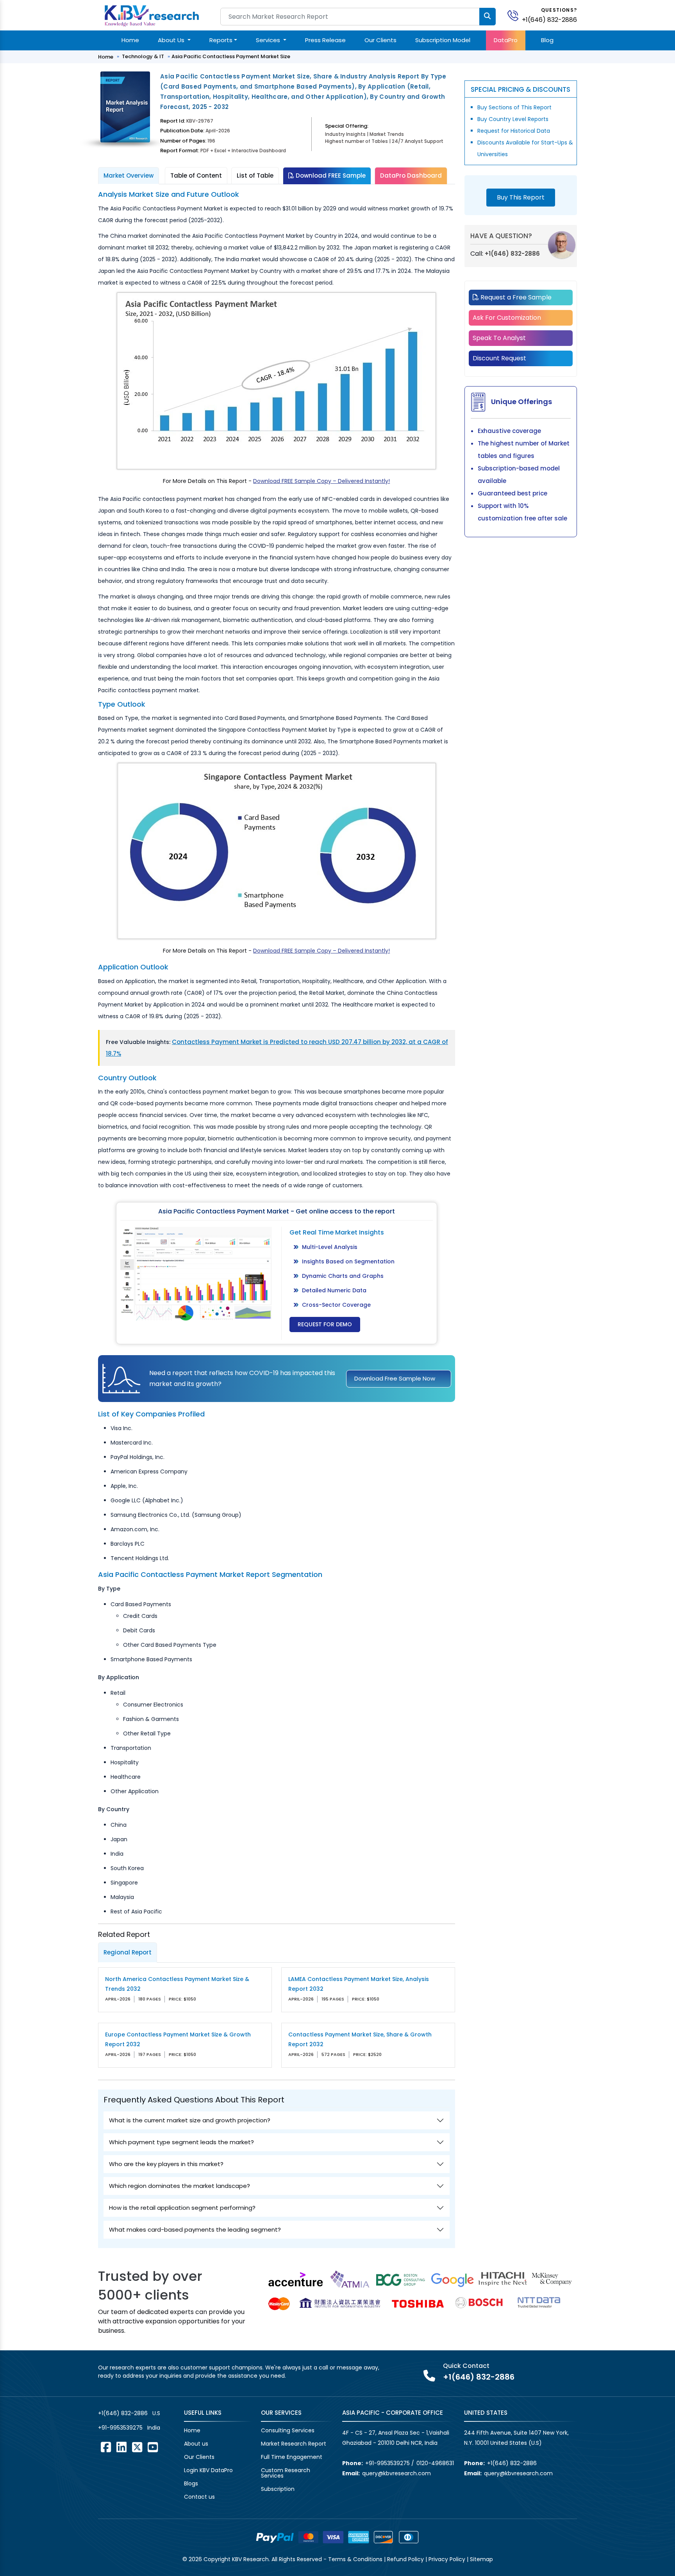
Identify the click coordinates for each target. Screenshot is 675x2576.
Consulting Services (288, 2430)
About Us (172, 40)
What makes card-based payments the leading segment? (195, 2230)
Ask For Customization (507, 318)
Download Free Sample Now (395, 1378)
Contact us (199, 2497)
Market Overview (129, 175)
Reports (221, 40)
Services (269, 40)
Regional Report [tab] (128, 1952)
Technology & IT (143, 56)
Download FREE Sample (330, 175)
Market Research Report (294, 2444)
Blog (547, 40)
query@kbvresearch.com (396, 2473)
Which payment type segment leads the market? (181, 2142)
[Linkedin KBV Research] (121, 2447)
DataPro (506, 40)
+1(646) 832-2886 (549, 20)
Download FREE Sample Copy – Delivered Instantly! (321, 481)
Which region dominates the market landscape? (179, 2186)
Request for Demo (325, 1324)
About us (196, 2444)
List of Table (255, 175)
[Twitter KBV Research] (137, 2447)
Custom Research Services (286, 2473)
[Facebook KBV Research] (106, 2447)
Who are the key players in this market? (166, 2164)
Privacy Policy (447, 2559)
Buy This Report (521, 197)
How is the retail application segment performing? (182, 2208)
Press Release (325, 40)
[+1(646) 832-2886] (516, 15)
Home (130, 40)
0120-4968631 (435, 2463)
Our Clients (380, 40)
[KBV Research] (152, 15)
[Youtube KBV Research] (153, 2447)
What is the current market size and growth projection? (190, 2120)
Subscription (278, 2489)
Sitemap (481, 2559)
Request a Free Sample (515, 297)
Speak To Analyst (499, 338)
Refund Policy (405, 2559)
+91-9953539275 (120, 2428)
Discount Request (499, 358)
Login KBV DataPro (208, 2470)
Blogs (191, 2483)
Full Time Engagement (292, 2457)
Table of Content (196, 175)
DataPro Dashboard (411, 175)
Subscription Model (443, 40)
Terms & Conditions (355, 2559)
